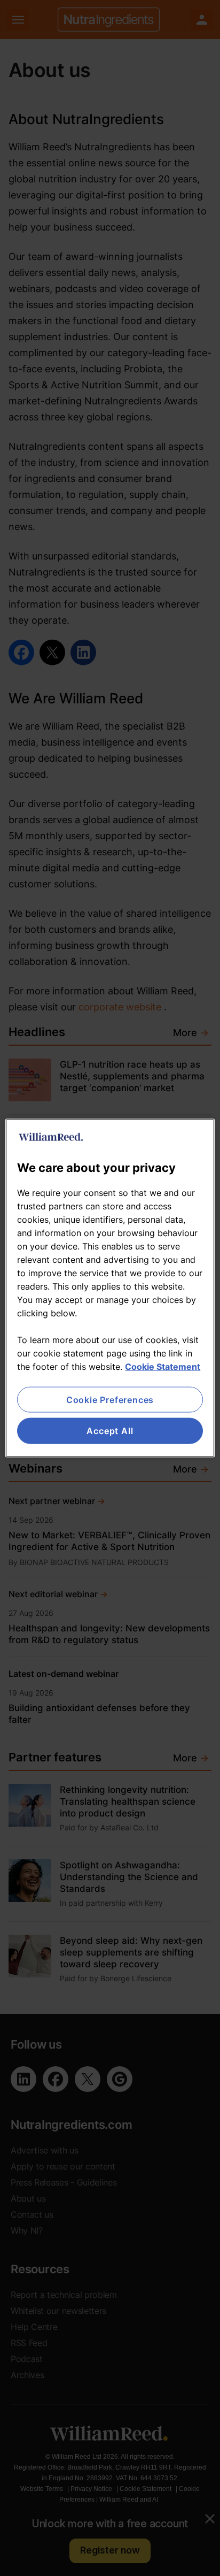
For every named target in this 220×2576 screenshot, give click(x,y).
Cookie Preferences (110, 1400)
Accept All (110, 1431)
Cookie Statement (163, 1367)
